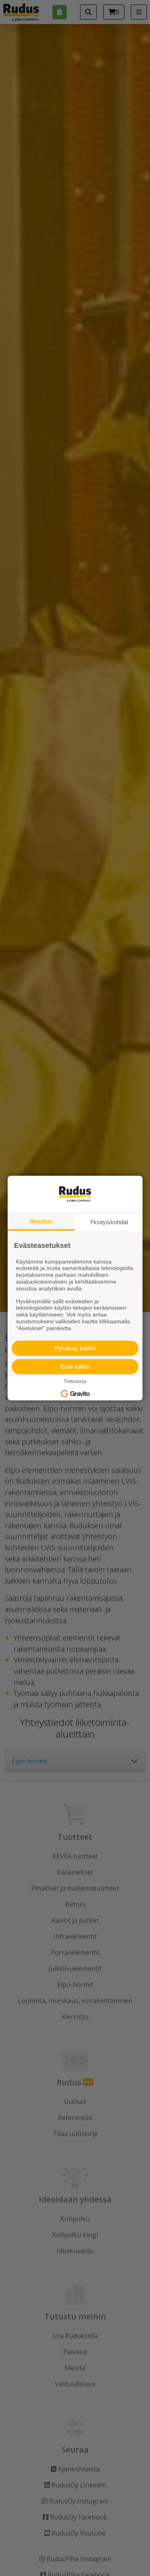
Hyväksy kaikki (75, 1348)
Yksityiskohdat (109, 1222)
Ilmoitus (41, 1221)
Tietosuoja (75, 1382)
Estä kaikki (75, 1366)
